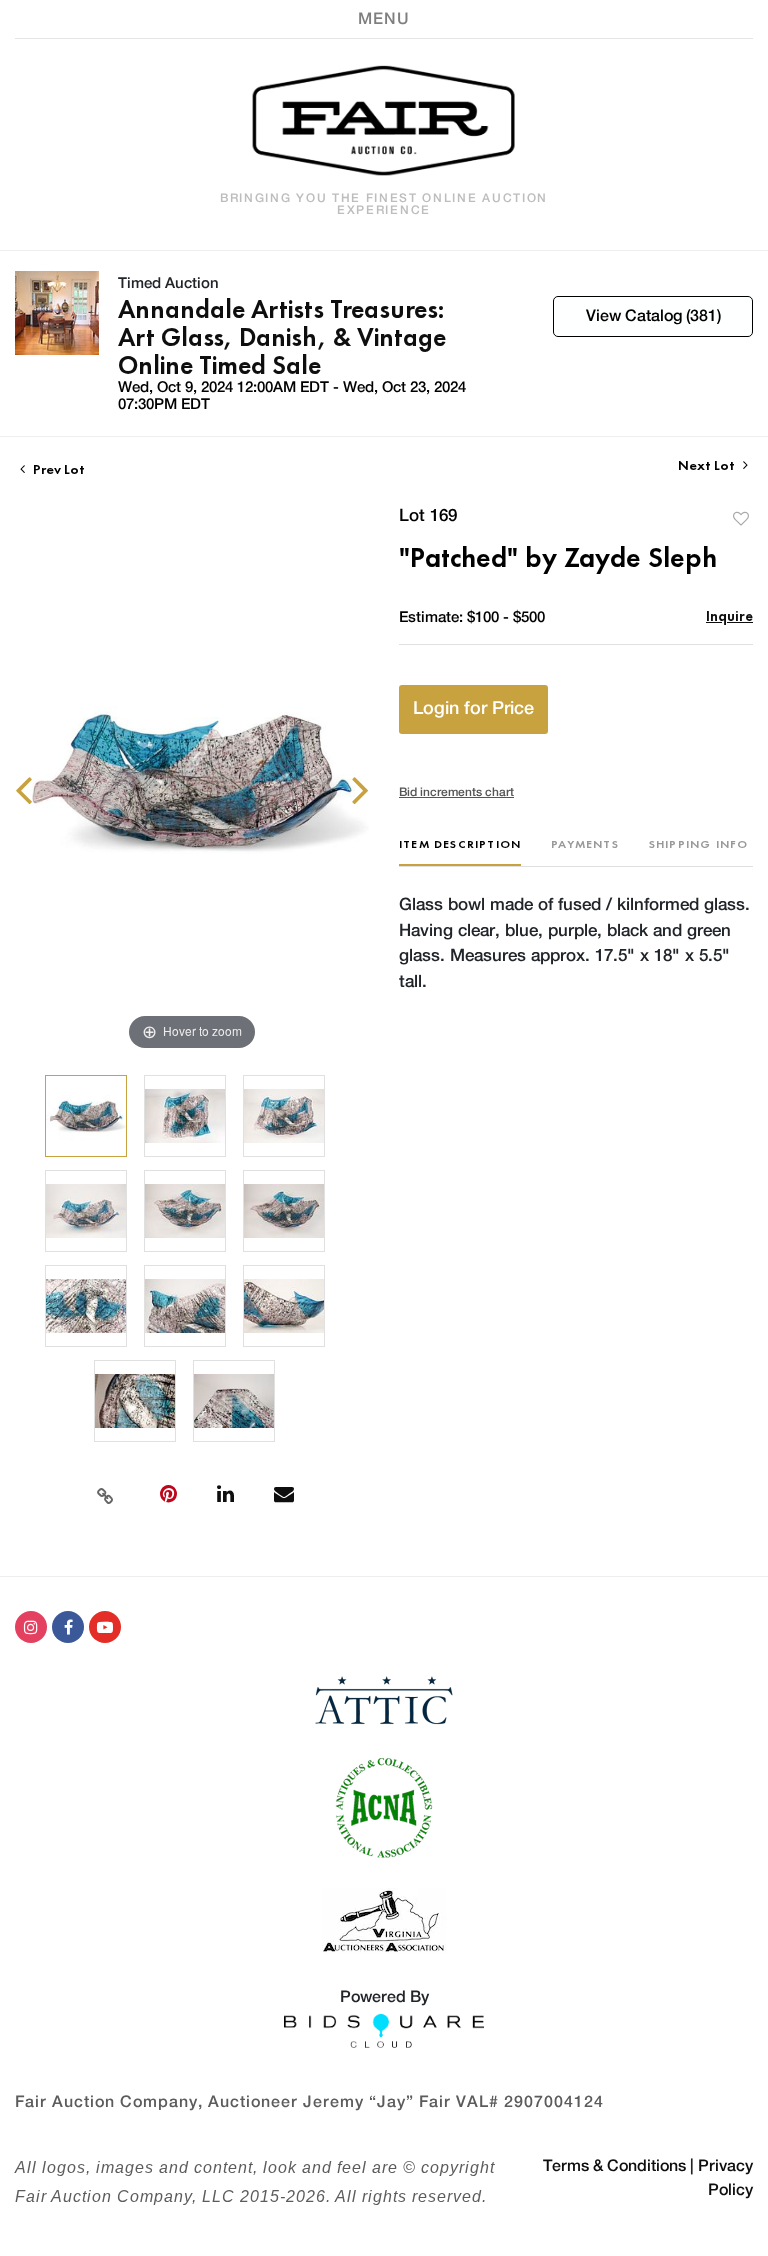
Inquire (729, 615)
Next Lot (708, 465)
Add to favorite (741, 518)
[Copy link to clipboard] (105, 1494)
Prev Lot (57, 469)
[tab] (460, 851)
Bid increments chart (456, 792)
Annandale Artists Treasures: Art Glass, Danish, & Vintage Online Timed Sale (282, 337)
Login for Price (473, 709)
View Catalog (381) (653, 316)
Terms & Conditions (614, 2166)
